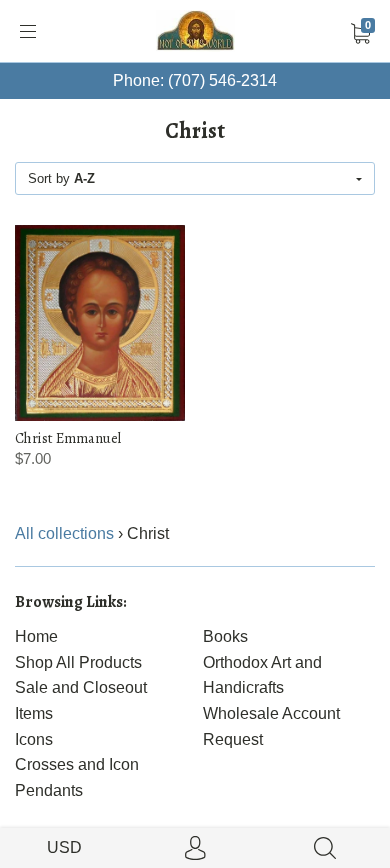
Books (225, 636)
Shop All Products (78, 662)
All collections (64, 533)
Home (36, 636)
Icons (34, 739)
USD (64, 847)
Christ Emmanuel (68, 438)
